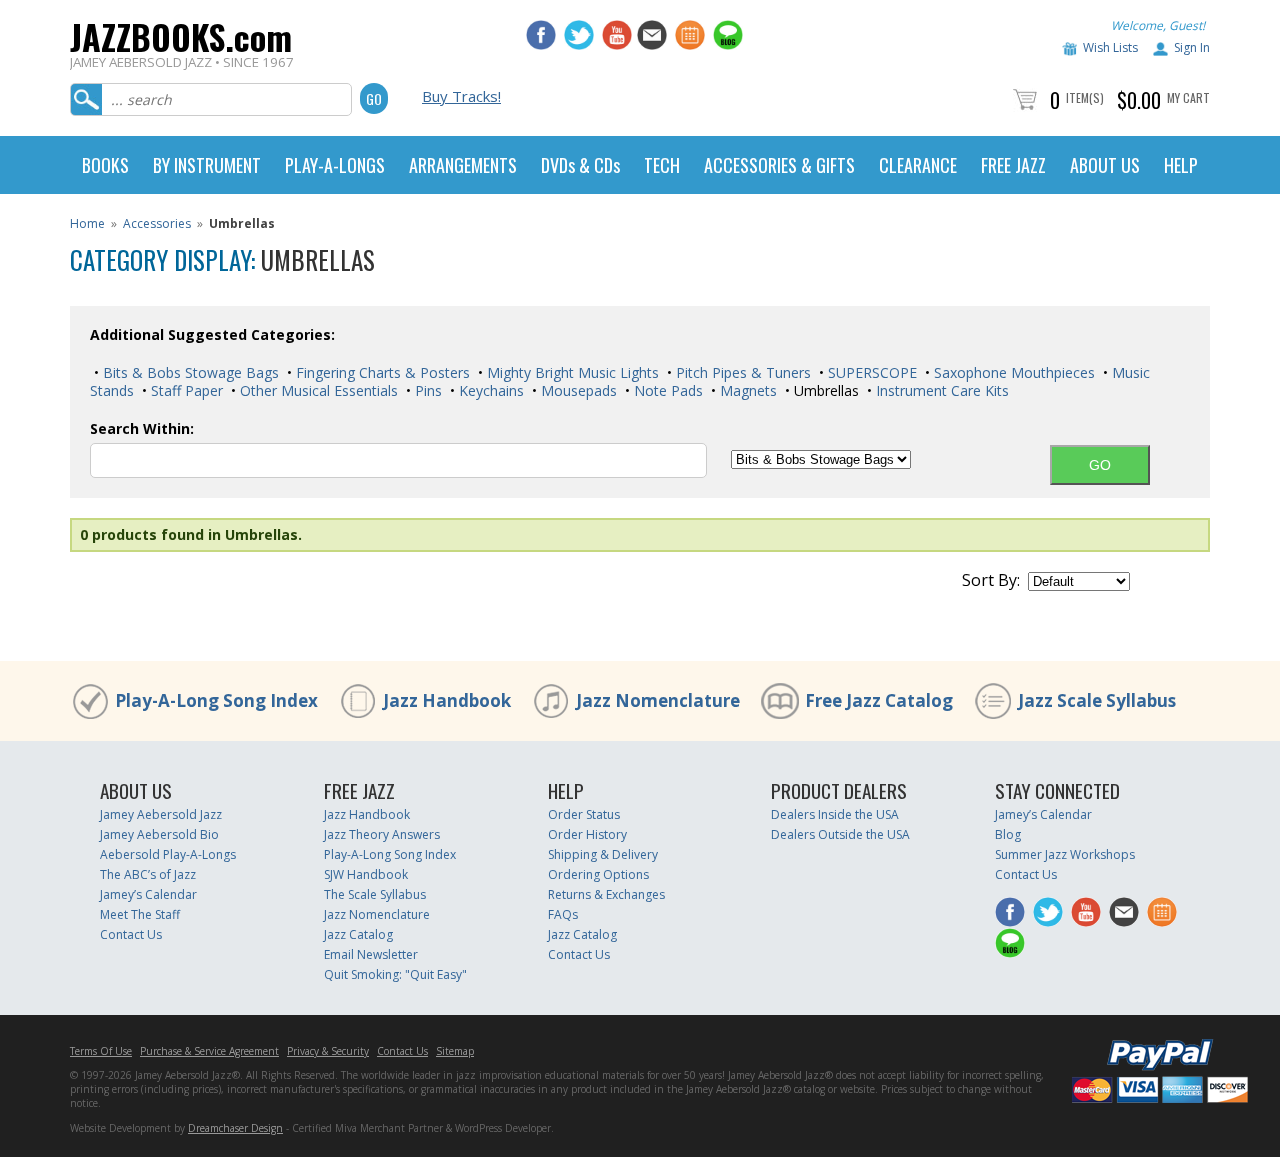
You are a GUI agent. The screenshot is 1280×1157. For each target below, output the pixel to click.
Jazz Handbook (447, 700)
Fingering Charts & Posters (381, 372)
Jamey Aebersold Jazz (161, 814)
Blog (1008, 834)
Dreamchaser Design (235, 1128)
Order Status (584, 814)
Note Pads (666, 390)
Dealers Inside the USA (835, 814)
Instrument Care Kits (940, 390)
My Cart (1188, 97)
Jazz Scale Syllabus (1097, 700)
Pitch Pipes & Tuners (741, 372)
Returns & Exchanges (606, 894)
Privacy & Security (328, 1051)
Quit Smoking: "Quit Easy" (395, 974)
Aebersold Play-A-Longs (168, 854)
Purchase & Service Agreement (209, 1051)
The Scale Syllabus (375, 894)
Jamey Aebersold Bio (159, 834)
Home (87, 223)
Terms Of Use (101, 1051)
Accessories (157, 223)
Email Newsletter (371, 954)
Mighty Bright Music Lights (571, 372)
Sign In (1192, 47)
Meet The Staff (140, 914)
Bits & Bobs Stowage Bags (189, 372)
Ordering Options (598, 874)
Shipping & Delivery (603, 854)
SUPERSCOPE (870, 372)
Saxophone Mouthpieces (1012, 372)
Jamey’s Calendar (148, 894)
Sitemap (455, 1051)
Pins (426, 390)
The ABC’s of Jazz (148, 874)
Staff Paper (185, 390)
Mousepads (577, 390)
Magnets (746, 390)
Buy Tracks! (461, 96)
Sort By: (991, 580)
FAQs (563, 914)
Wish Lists (1110, 47)
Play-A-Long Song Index (216, 700)
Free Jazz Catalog (879, 700)
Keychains (489, 390)
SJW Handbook (366, 874)
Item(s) (1085, 97)
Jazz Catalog (358, 934)
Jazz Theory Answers (382, 834)
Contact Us (131, 934)
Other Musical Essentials (317, 390)
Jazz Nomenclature (658, 700)
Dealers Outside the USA (840, 834)
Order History (587, 834)
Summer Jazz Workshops (1065, 854)
